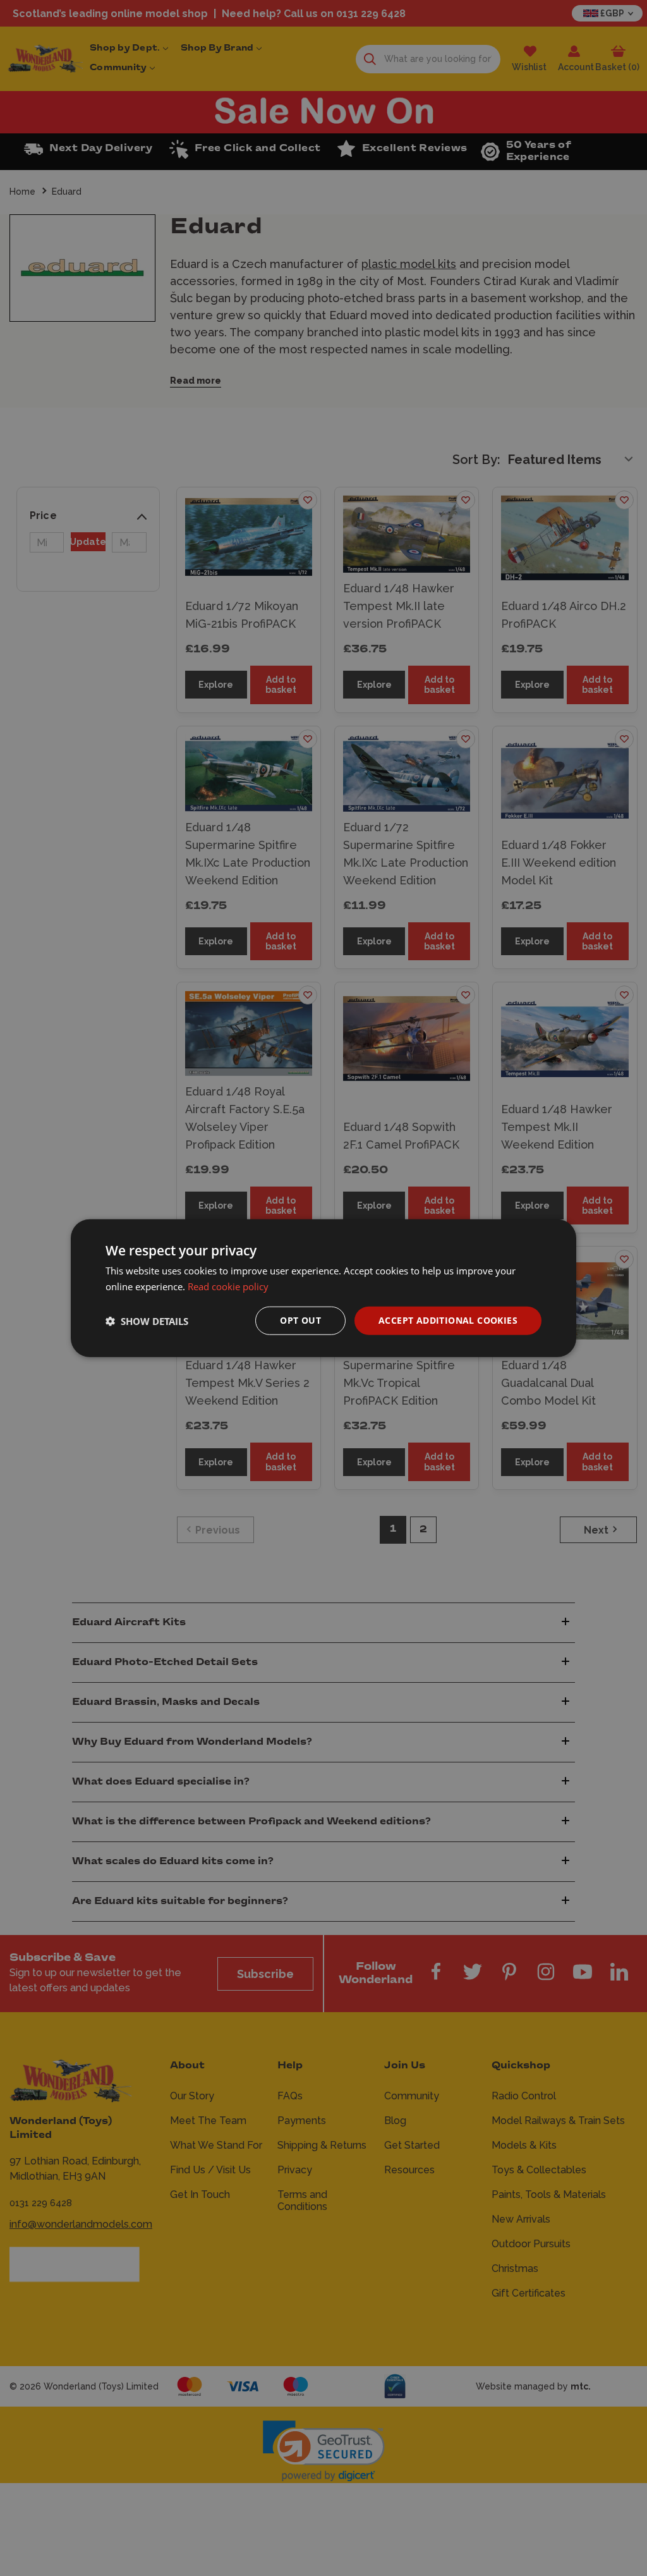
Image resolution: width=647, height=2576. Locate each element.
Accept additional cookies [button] (448, 1320)
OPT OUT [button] (300, 1320)
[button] (147, 1321)
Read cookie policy (228, 1286)
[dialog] (323, 1288)
